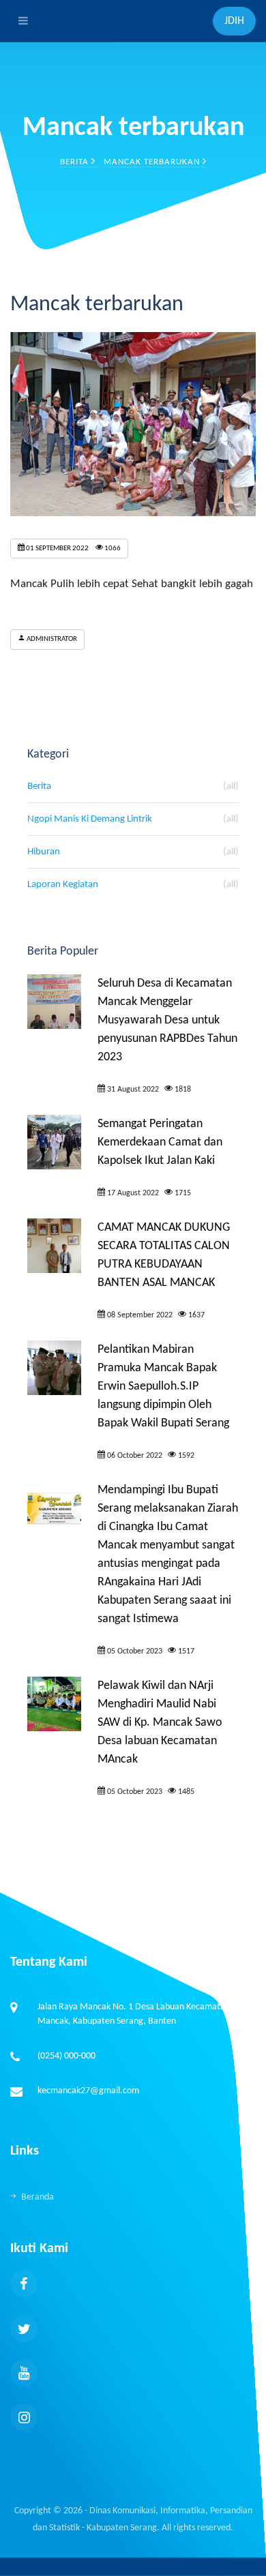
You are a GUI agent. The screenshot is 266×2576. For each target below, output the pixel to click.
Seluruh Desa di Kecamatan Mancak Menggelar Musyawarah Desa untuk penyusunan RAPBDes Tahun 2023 (167, 1020)
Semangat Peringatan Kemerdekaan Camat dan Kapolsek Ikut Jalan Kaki (160, 1142)
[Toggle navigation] (20, 21)
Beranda (38, 2197)
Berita (76, 162)
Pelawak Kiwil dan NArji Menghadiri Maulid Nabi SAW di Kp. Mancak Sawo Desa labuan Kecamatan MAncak (160, 1723)
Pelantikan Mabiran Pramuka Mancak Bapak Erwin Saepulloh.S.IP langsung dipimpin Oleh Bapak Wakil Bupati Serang (163, 1387)
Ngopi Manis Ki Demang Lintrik (133, 819)
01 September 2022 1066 (73, 549)
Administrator (51, 639)
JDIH (234, 21)
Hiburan (133, 852)
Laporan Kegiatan (133, 885)
